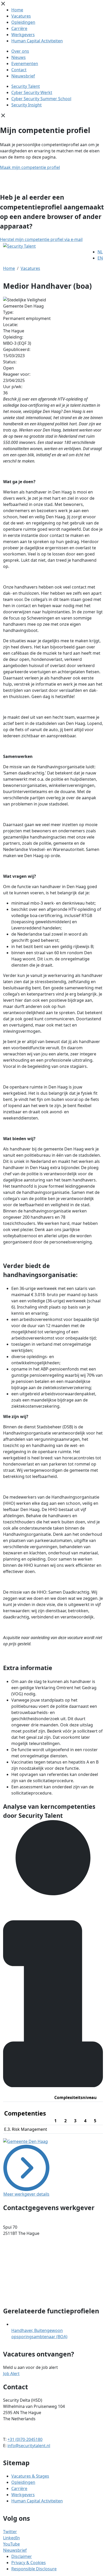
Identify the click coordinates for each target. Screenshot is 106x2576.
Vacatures (21, 16)
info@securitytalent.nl (29, 2446)
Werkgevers (23, 35)
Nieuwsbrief (23, 76)
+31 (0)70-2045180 (25, 2439)
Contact (19, 70)
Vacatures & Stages (30, 2476)
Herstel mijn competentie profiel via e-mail (41, 239)
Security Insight (26, 105)
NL (100, 252)
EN (100, 258)
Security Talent (26, 86)
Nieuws (19, 57)
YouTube (11, 2544)
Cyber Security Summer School (41, 99)
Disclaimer (22, 2556)
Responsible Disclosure (34, 2569)
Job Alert (11, 2374)
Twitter (10, 2532)
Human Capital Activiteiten (37, 41)
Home (17, 10)
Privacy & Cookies (29, 2563)
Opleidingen (23, 22)
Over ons (20, 51)
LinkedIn (11, 2538)
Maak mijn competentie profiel (30, 167)
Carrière (19, 28)
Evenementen (25, 64)
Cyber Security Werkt (32, 92)
